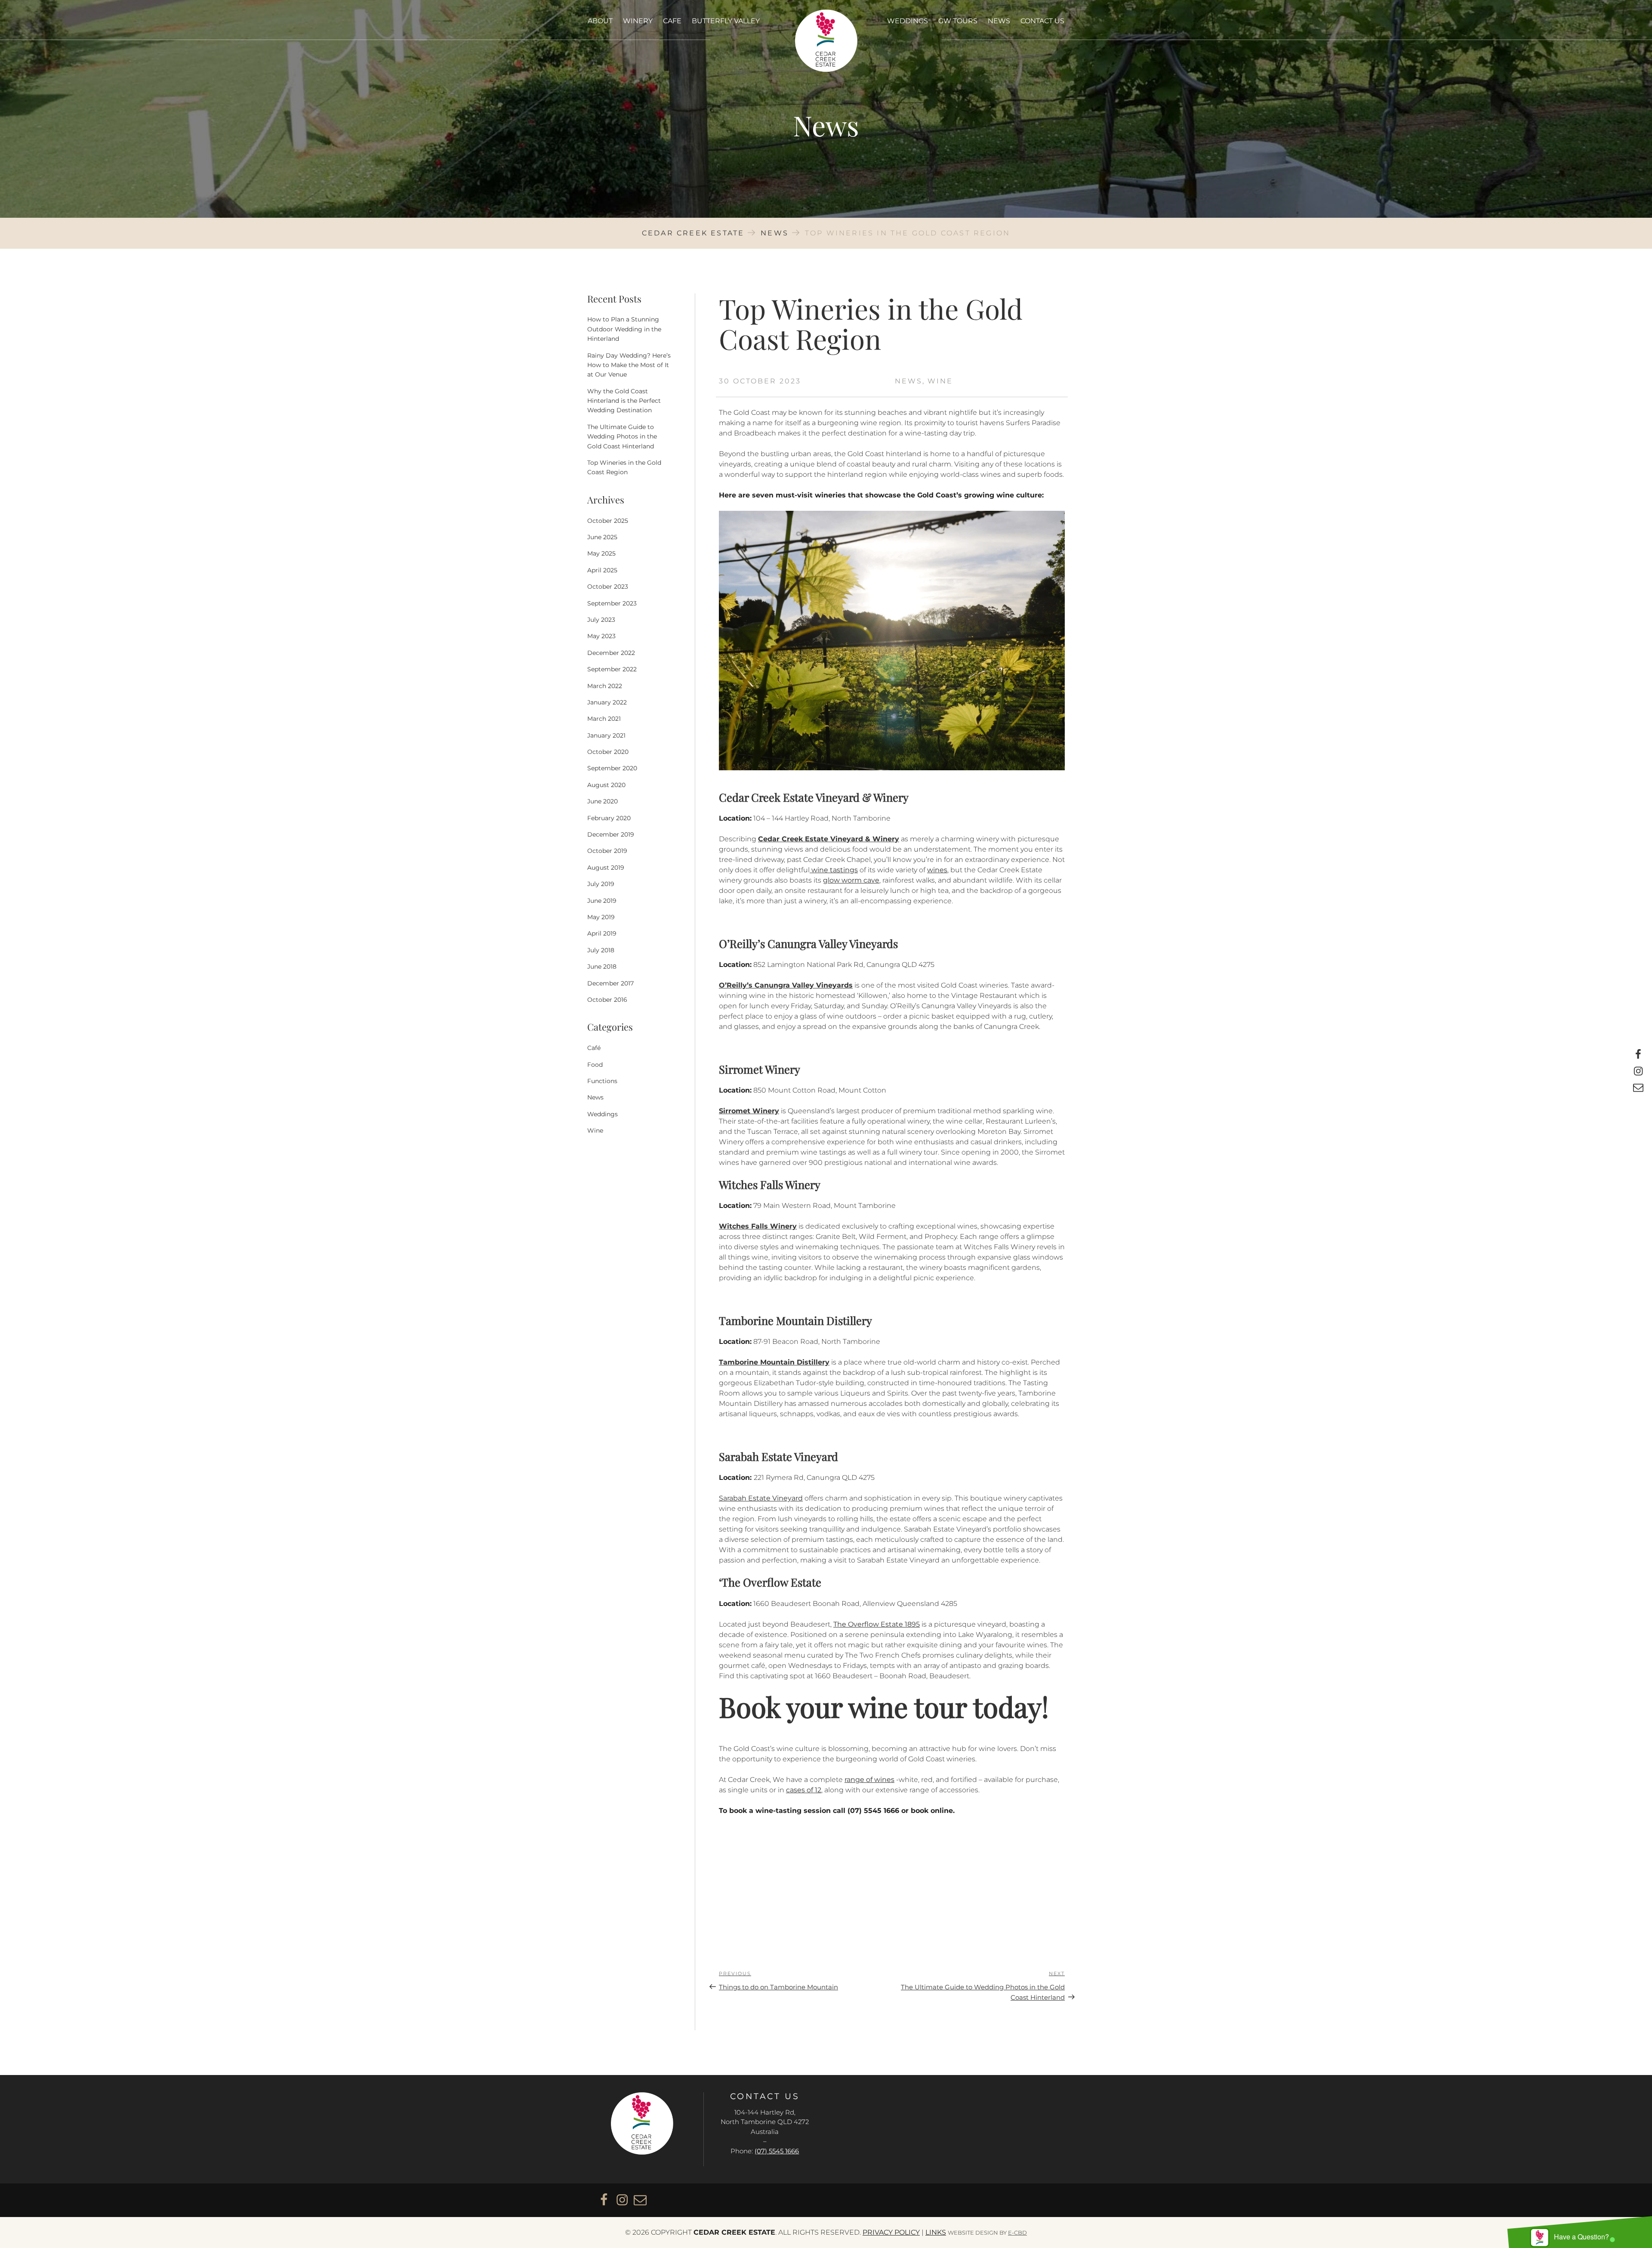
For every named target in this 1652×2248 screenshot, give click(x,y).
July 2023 (601, 620)
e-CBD (1017, 2233)
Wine (940, 381)
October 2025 (608, 521)
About (600, 21)
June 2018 (602, 967)
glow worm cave (851, 880)
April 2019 (602, 933)
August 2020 (606, 785)
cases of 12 (804, 1790)
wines (937, 870)
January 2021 (606, 735)
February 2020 (609, 818)
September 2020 (612, 768)
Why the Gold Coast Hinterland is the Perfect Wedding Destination (624, 401)
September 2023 (612, 603)
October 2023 (608, 587)
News (999, 21)
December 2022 (611, 653)
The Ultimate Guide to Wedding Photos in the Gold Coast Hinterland (622, 437)
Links (936, 2232)
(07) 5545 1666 (777, 2151)
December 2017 (610, 983)
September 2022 (612, 669)
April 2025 (602, 570)
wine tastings (834, 870)
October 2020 (608, 752)
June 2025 (602, 537)
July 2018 (601, 950)
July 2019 (601, 884)
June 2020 (603, 801)
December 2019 (611, 834)
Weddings (908, 21)
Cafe (672, 21)
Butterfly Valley (726, 21)
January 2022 (607, 702)
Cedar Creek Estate (826, 41)
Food (595, 1065)
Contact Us (1042, 21)
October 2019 (607, 851)
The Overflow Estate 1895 (877, 1624)
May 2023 (601, 636)
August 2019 (606, 868)
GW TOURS (958, 21)
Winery (638, 21)
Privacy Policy (891, 2232)
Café (594, 1048)
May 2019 (601, 917)
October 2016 (607, 1000)
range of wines (869, 1780)
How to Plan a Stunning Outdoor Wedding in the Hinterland (624, 329)
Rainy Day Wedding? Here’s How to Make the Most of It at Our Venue (629, 365)
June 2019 (602, 901)
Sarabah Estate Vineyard (761, 1498)
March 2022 (605, 686)
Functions (602, 1081)
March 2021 (604, 719)
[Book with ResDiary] (759, 1858)
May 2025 (601, 553)
